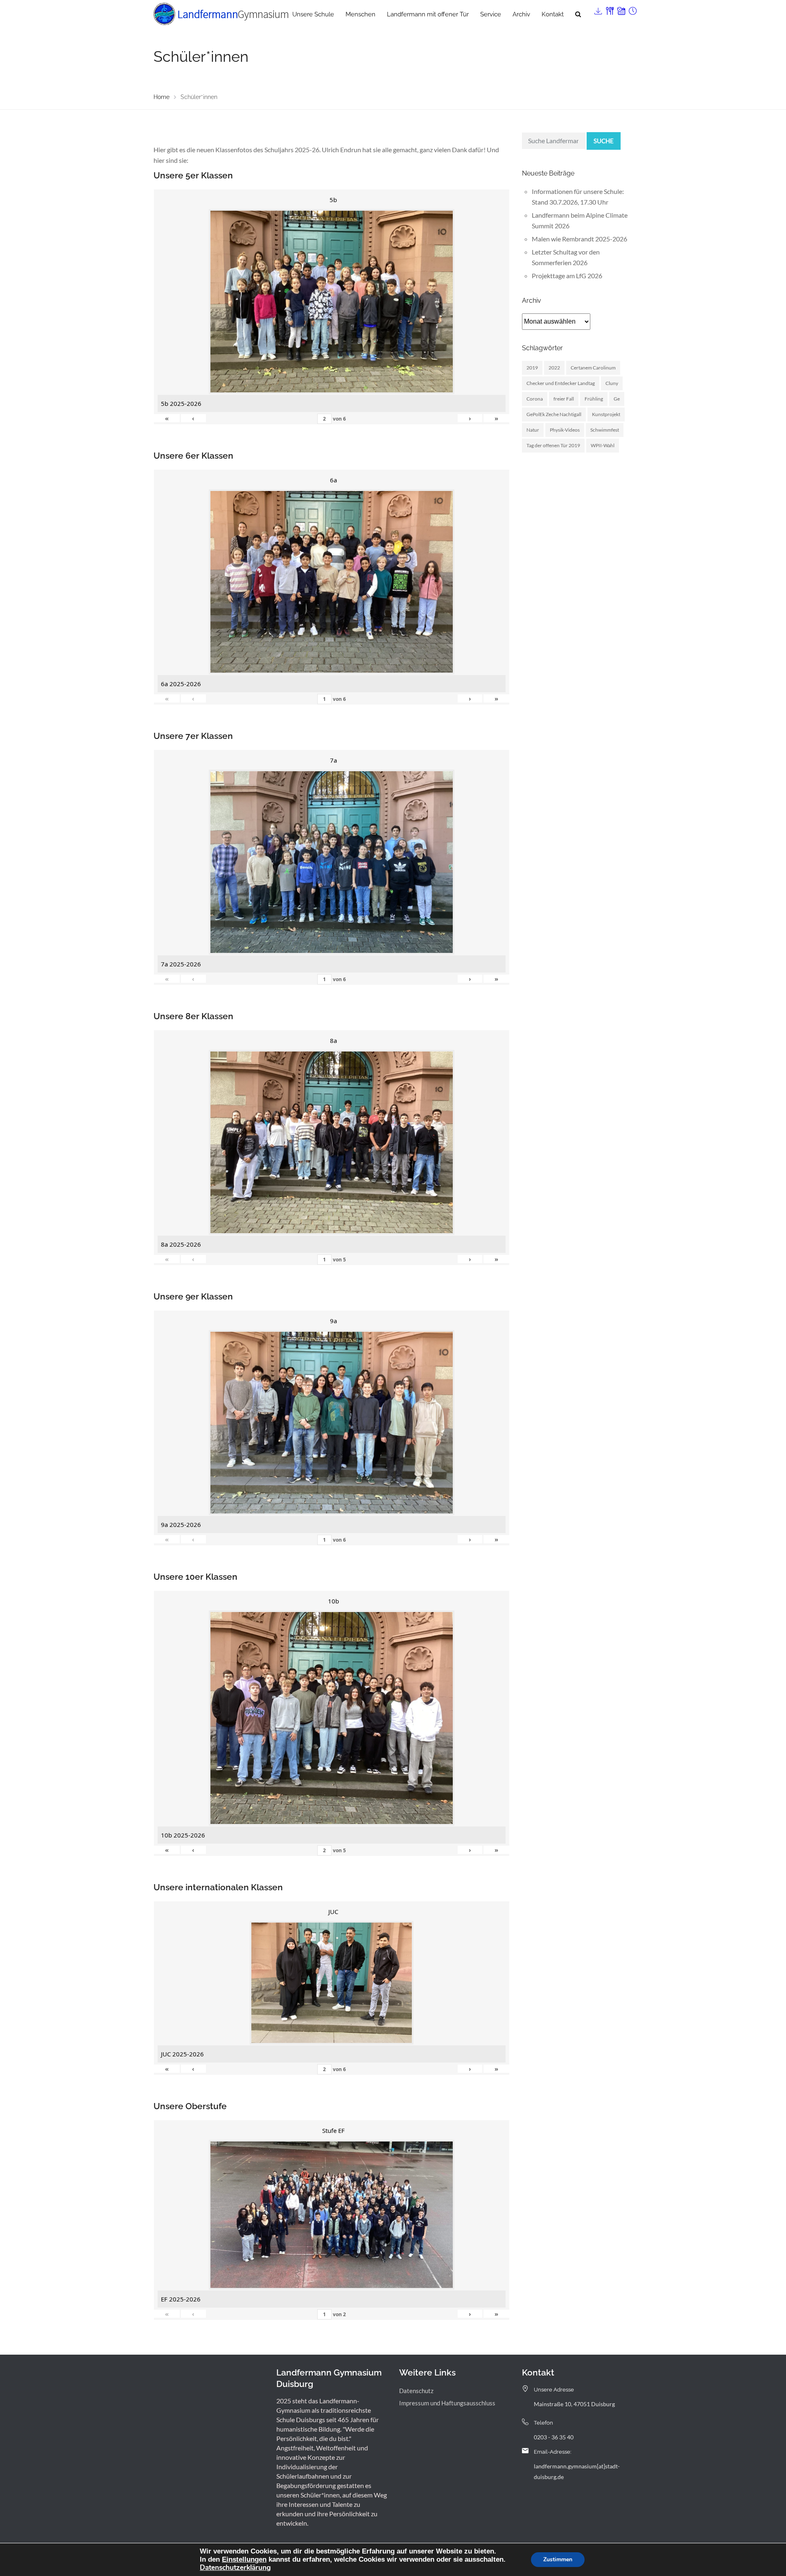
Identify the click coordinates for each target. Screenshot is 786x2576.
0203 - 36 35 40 (554, 2437)
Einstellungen (244, 2559)
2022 (554, 368)
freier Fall (564, 399)
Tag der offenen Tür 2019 (553, 445)
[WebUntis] (621, 9)
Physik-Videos (565, 430)
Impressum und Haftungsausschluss (447, 2403)
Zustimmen (558, 2559)
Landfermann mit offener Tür (428, 14)
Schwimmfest (605, 430)
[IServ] (598, 9)
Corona (535, 399)
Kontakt (553, 14)
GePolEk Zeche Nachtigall (554, 414)
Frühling (594, 399)
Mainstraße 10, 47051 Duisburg (574, 2404)
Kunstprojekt (606, 414)
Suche (604, 141)
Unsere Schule (313, 14)
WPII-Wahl (603, 445)
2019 (532, 368)
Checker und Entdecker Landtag (561, 383)
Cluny (612, 383)
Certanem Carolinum (593, 368)
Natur (533, 430)
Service (491, 14)
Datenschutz (416, 2391)
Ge (617, 399)
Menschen (360, 14)
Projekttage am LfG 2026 (567, 276)
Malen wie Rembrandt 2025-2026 (579, 239)
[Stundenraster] (632, 9)
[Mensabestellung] (609, 9)
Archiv (521, 14)
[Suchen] (578, 14)
